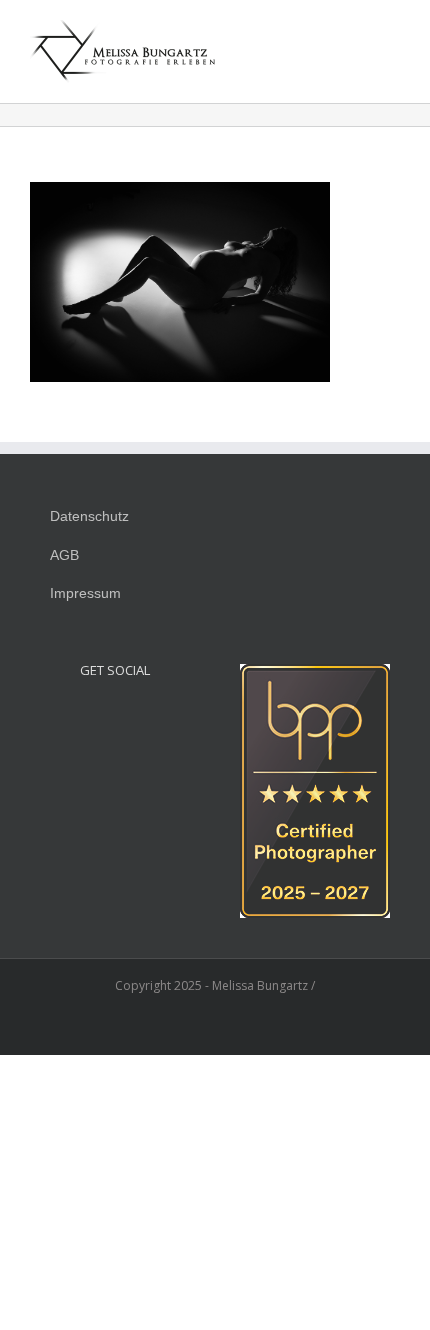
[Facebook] (115, 716)
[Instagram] (88, 716)
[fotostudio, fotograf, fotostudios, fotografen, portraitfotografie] (315, 674)
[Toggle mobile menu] (392, 34)
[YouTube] (142, 716)
